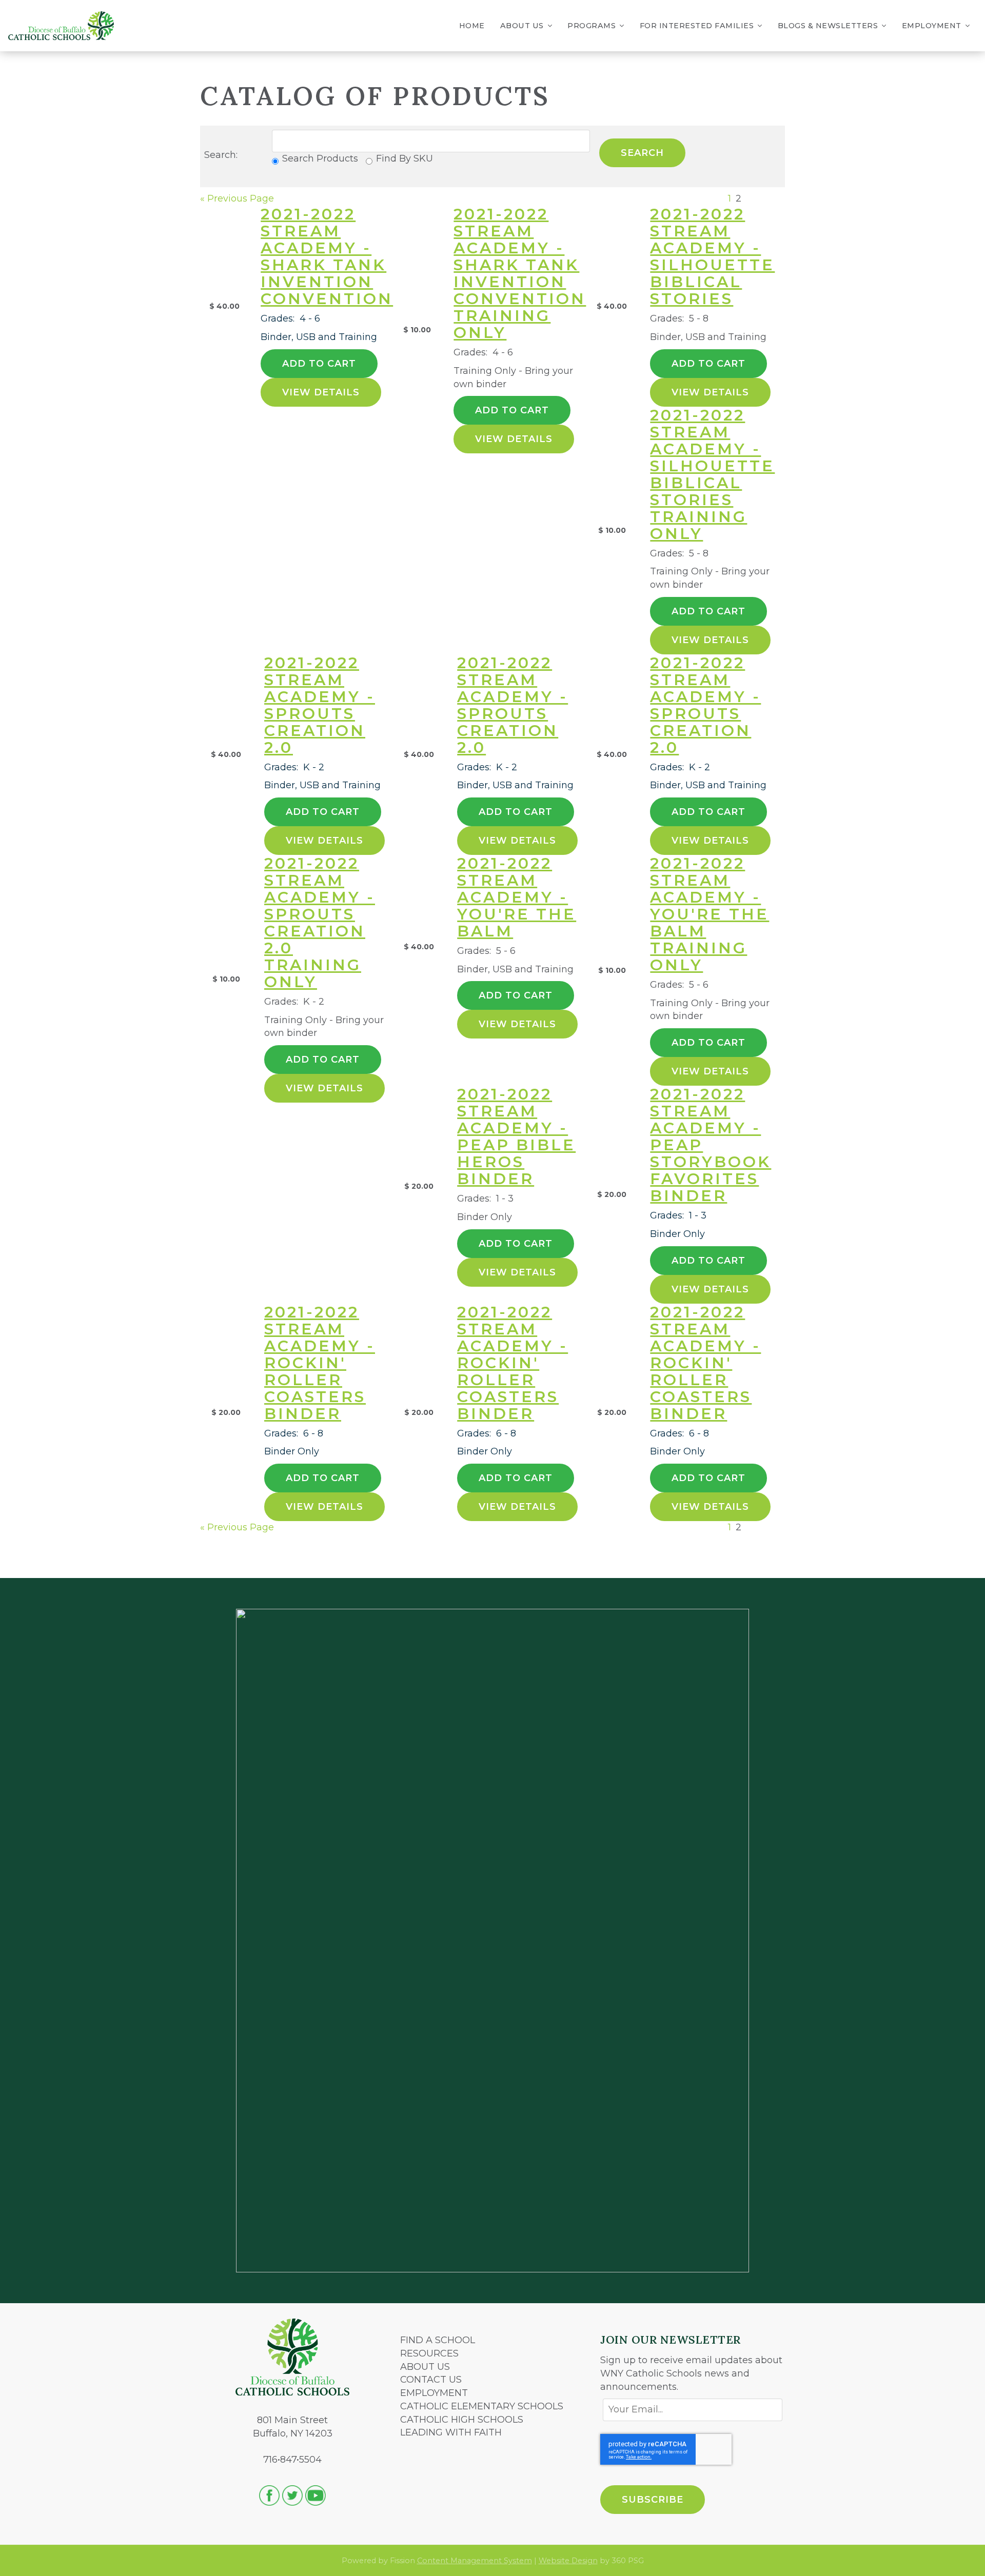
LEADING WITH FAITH (451, 2432)
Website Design (568, 2561)
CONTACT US (431, 2380)
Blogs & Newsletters (828, 26)
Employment (932, 26)
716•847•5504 (292, 2460)
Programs (592, 26)
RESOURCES (429, 2353)
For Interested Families (697, 26)
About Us (522, 26)
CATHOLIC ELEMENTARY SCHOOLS (482, 2406)
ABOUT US (425, 2367)
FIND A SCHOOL (438, 2340)
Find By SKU (405, 158)
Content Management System (475, 2561)
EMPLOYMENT (434, 2393)
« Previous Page (237, 198)
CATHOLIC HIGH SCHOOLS (462, 2420)
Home (472, 26)
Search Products (320, 158)
